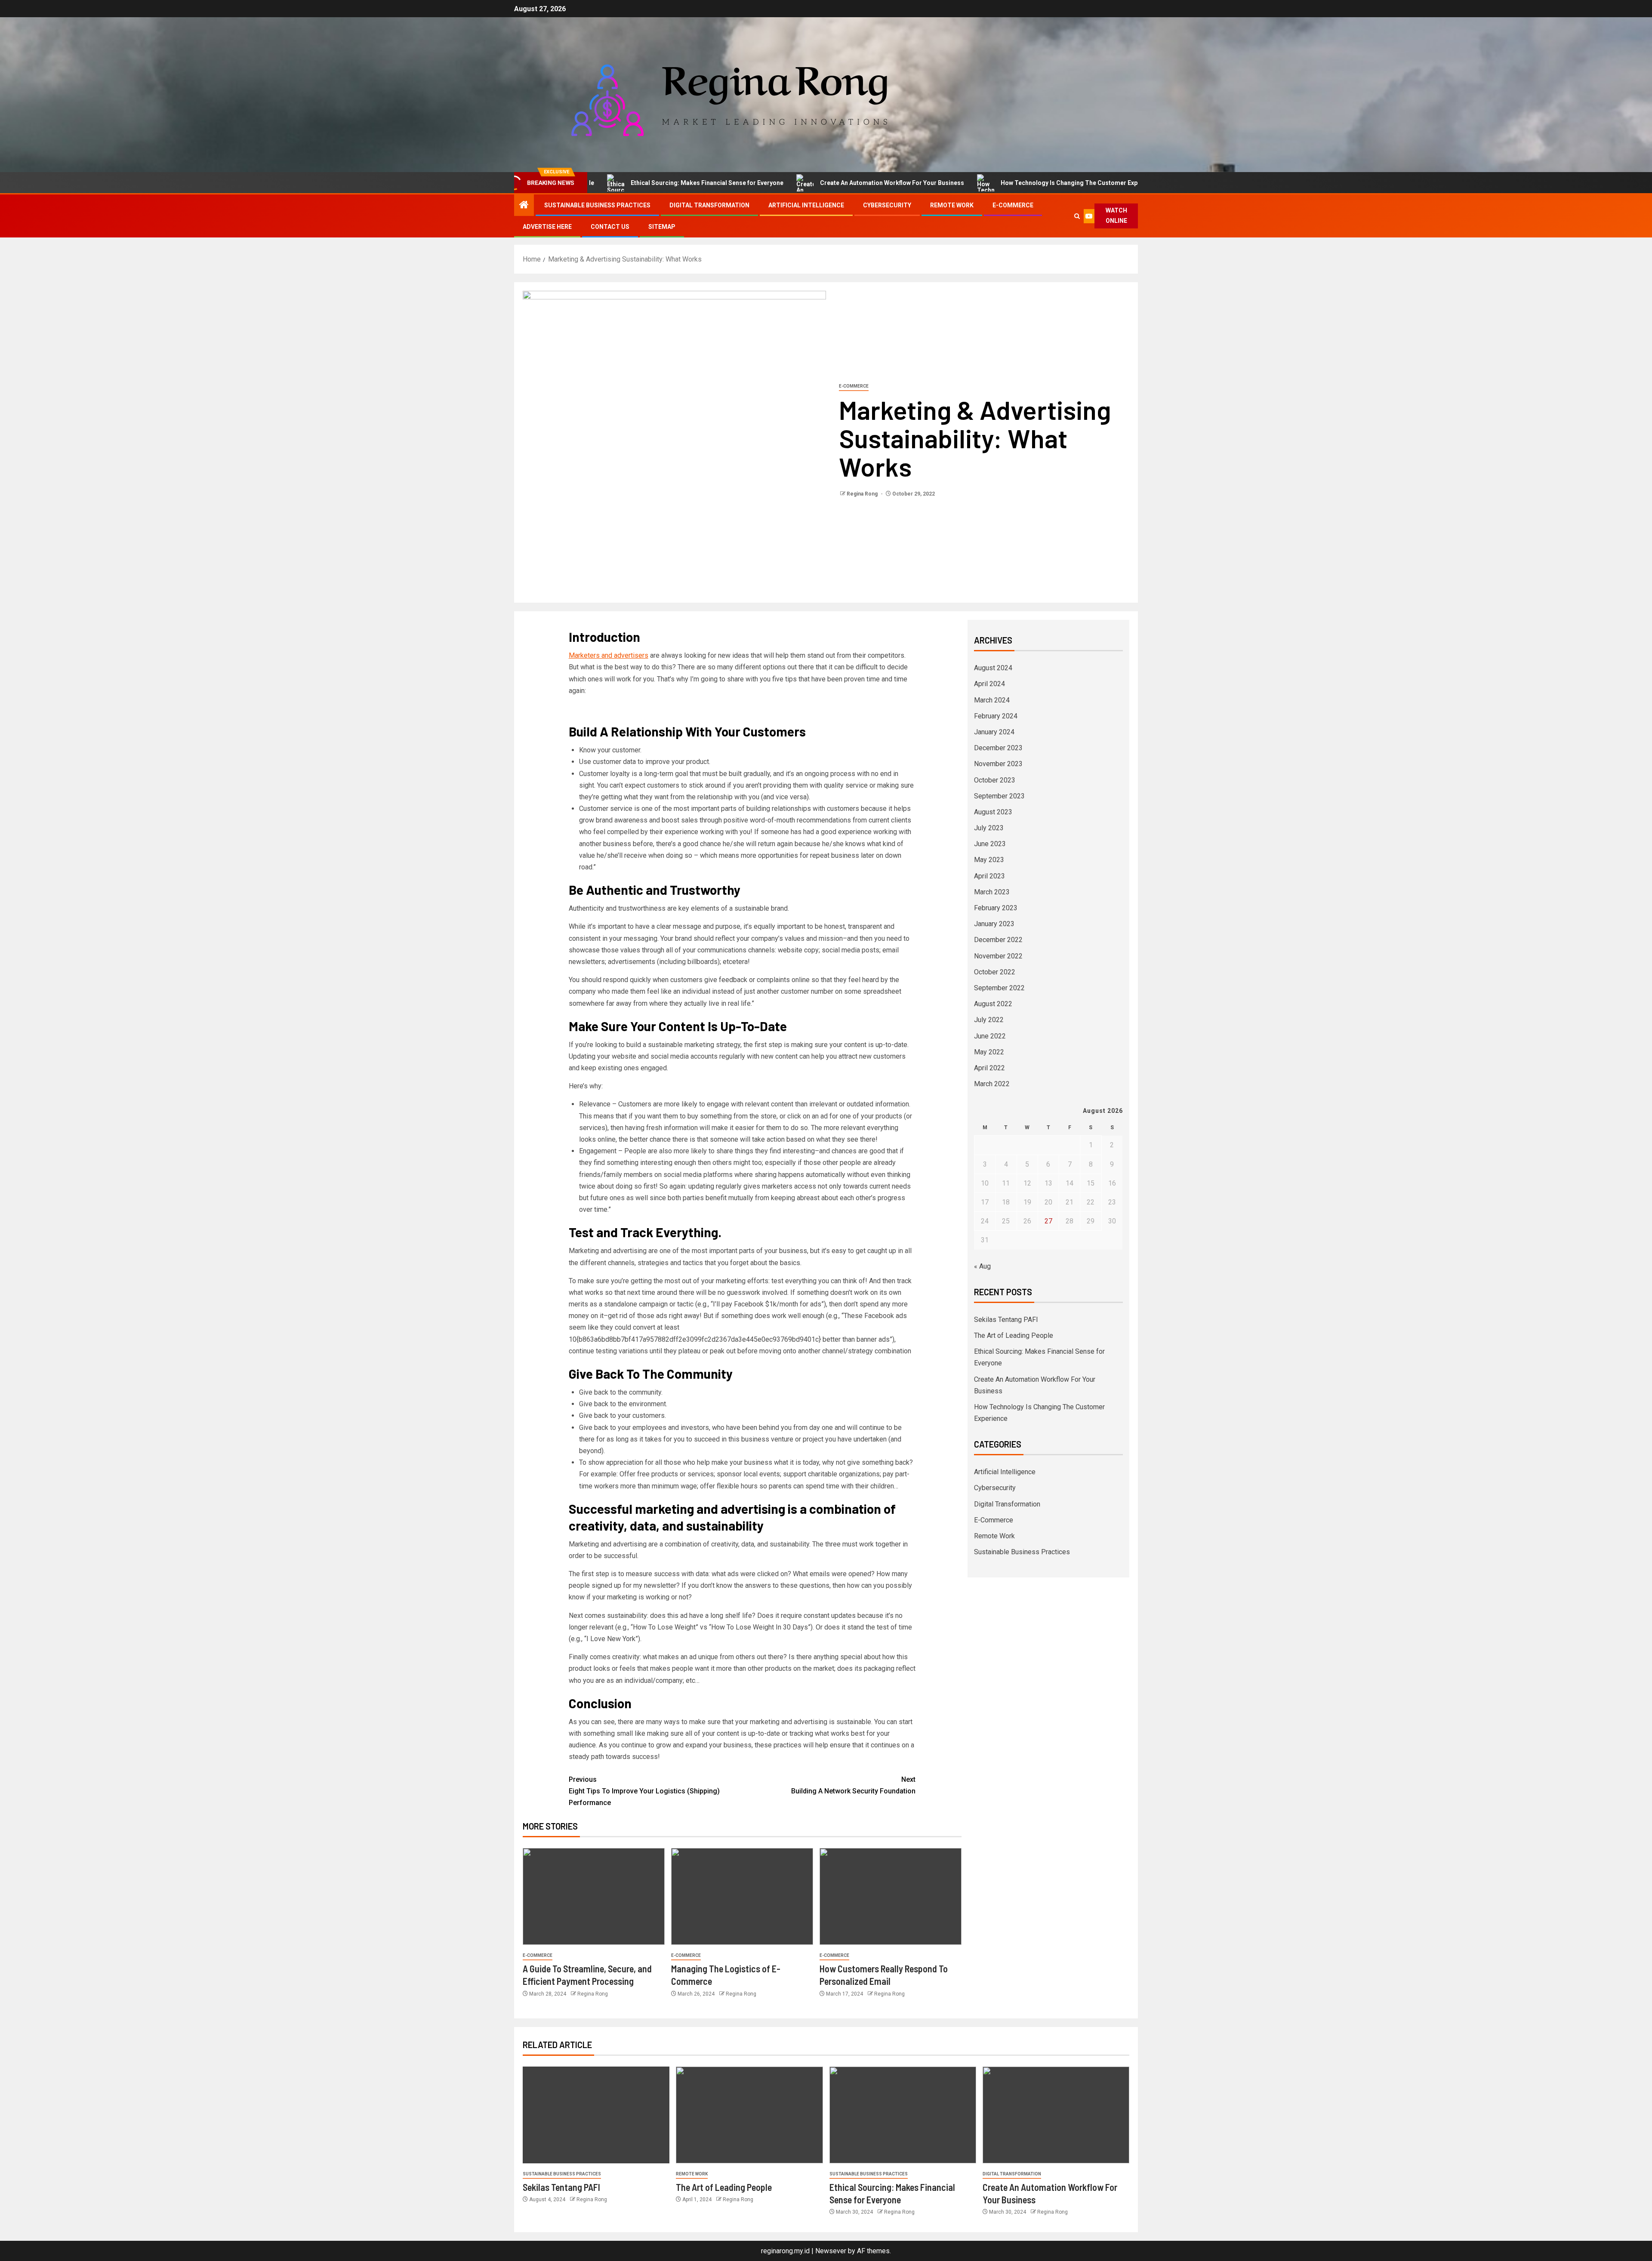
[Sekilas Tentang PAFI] (596, 2115)
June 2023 (990, 844)
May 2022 (989, 1052)
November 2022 (998, 956)
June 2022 (990, 1036)
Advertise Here (547, 227)
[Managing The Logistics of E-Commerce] (742, 1896)
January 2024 (994, 732)
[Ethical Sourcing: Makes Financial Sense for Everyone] (903, 2115)
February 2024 (996, 716)
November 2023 (998, 764)
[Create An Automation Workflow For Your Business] (1056, 2115)
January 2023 (994, 924)
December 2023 (998, 748)
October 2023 (995, 780)
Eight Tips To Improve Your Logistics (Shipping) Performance (644, 1791)
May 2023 (989, 860)
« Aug (982, 1266)
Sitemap (662, 227)
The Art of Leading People (1014, 1335)
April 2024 (989, 684)
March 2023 (992, 892)
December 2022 (998, 940)
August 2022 (993, 1004)
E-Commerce (1013, 205)
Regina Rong (863, 494)
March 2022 (992, 1084)
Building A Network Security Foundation (853, 1785)
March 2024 (992, 700)
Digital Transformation (709, 205)
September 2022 (999, 988)
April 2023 (989, 876)
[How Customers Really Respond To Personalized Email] (891, 1896)
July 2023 (989, 828)
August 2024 (993, 668)
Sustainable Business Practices (597, 205)
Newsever (831, 2251)
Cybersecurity (887, 205)
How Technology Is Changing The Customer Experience (992, 183)
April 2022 (989, 1068)
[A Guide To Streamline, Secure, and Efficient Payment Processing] (594, 1896)
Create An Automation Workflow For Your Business (805, 183)
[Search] (1077, 216)
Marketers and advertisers (609, 655)
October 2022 (995, 972)
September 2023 (999, 796)
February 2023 (996, 908)
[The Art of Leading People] (749, 2115)
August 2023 (993, 812)
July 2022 (989, 1020)
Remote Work (952, 205)
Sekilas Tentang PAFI (1138, 183)
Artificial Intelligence (806, 205)
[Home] (524, 206)
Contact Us (610, 227)
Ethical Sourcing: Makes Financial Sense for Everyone (620, 183)
